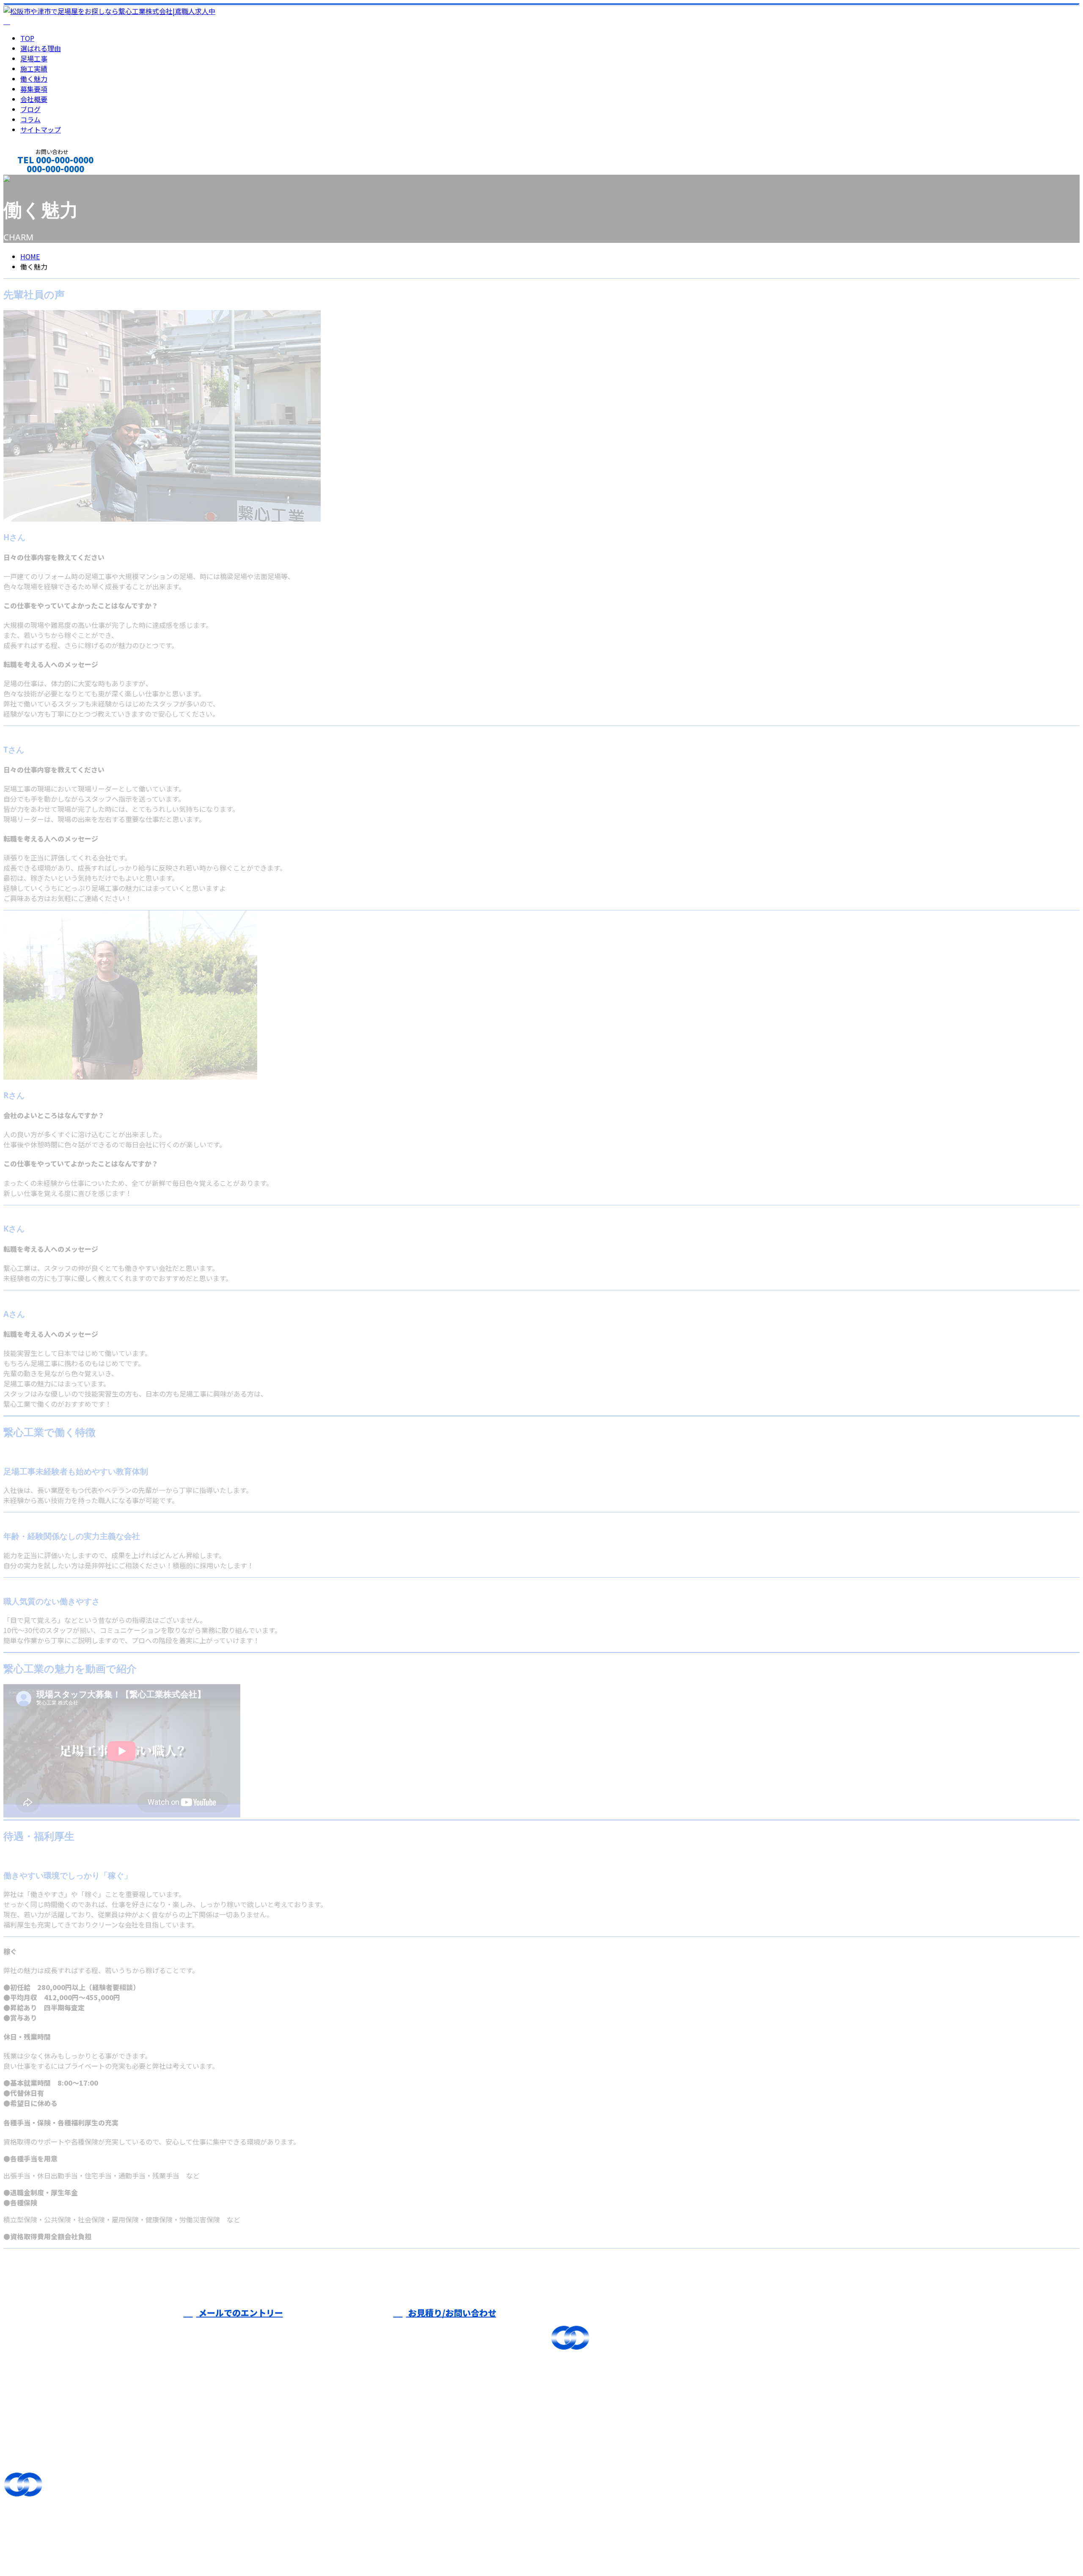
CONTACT (33, 180)
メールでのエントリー (240, 2313)
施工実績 (34, 69)
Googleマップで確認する (45, 2531)
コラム (30, 119)
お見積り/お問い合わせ (451, 2313)
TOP (27, 38)
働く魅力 (34, 79)
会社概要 (34, 99)
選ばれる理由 (41, 48)
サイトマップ (41, 129)
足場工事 (34, 58)
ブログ (30, 109)
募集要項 (34, 89)
